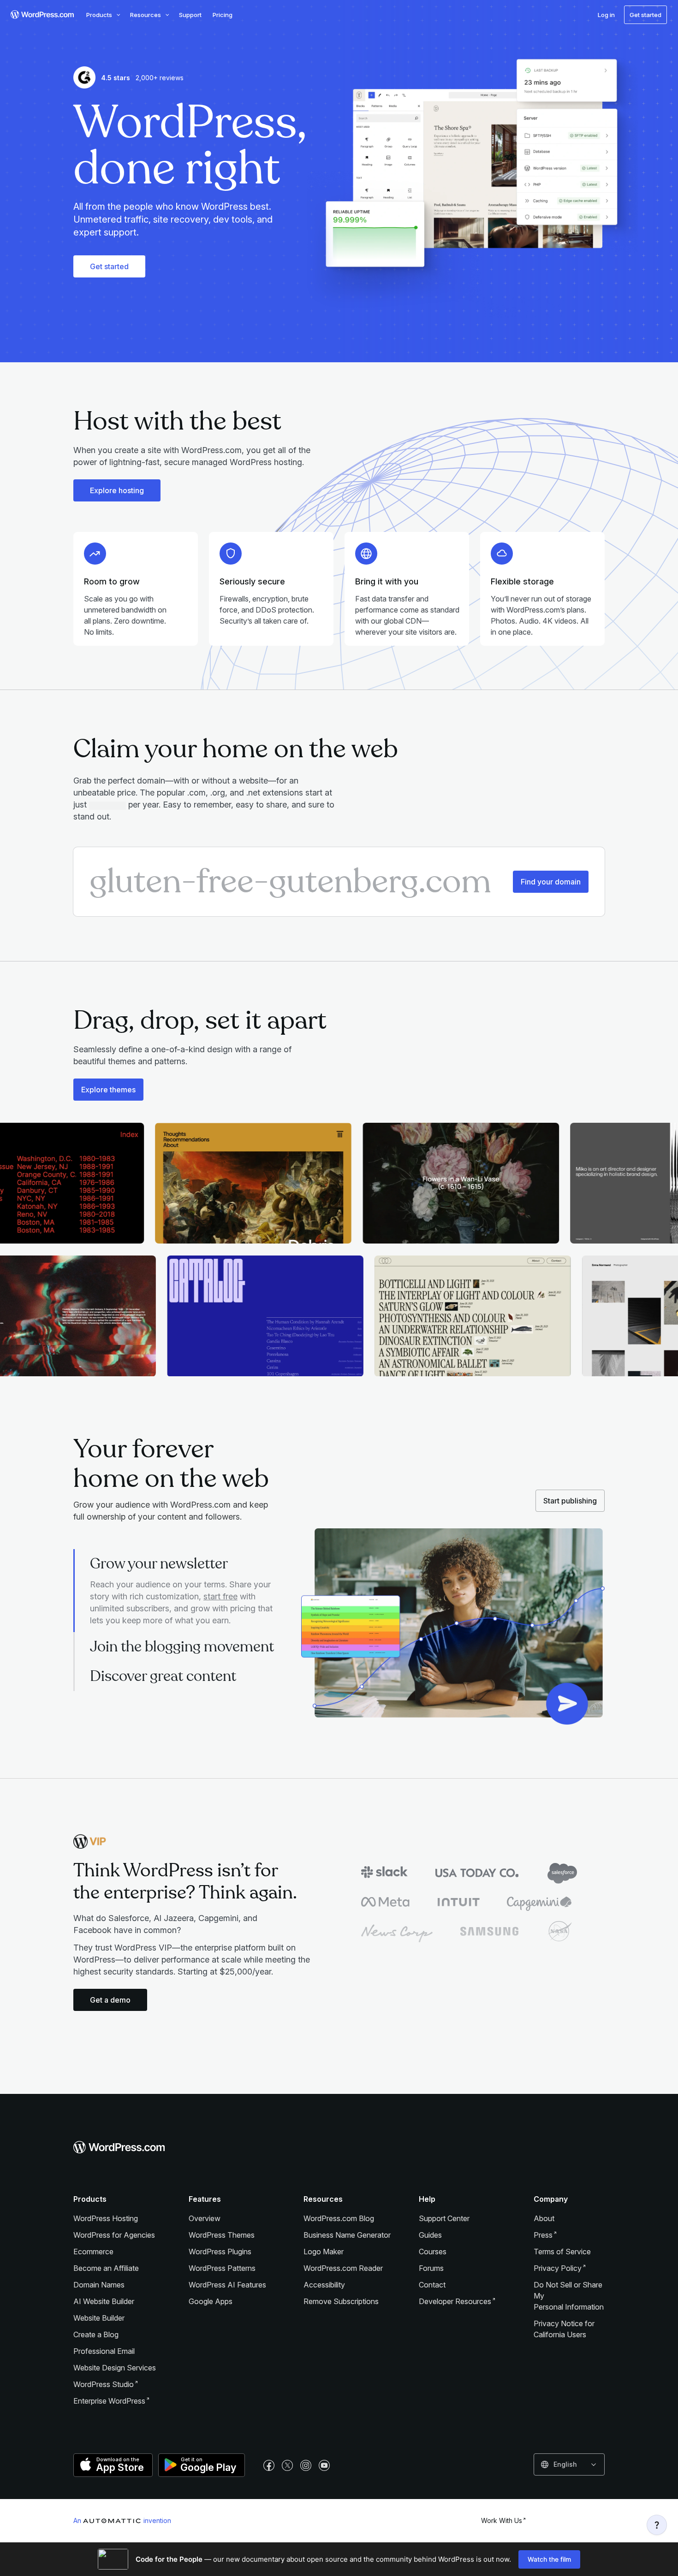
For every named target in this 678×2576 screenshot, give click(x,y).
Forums (431, 2268)
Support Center (444, 2218)
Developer (455, 2301)
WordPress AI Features (227, 2285)
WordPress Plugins (220, 2252)
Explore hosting (117, 490)
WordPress (104, 2384)
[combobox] (569, 2464)
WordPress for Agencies (114, 2235)
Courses (433, 2252)
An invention (122, 2520)
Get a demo (110, 2000)
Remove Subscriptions (341, 2301)
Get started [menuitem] (645, 15)
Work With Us (502, 2520)
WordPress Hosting (106, 2218)
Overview (205, 2218)
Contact (432, 2285)
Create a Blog (96, 2334)
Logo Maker (324, 2252)
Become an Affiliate (106, 2268)
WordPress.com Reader (343, 2268)
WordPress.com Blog (339, 2218)
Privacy (558, 2268)
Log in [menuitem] (606, 15)
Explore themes (108, 1090)
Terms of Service (562, 2252)
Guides (430, 2235)
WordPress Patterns (222, 2268)
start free (220, 1596)
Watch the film (549, 2559)
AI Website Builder (104, 2301)
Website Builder (99, 2318)
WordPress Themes (222, 2235)
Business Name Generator (347, 2235)
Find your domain (551, 882)
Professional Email (104, 2351)
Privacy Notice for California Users (564, 2329)
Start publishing (570, 1501)
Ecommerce (93, 2252)
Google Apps (211, 2301)
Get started (109, 266)
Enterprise (109, 2401)
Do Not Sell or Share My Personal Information (569, 2296)
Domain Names (99, 2285)
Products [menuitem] (99, 15)
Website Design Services (115, 2368)
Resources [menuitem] (146, 15)
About (544, 2218)
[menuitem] (41, 15)
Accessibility (324, 2285)
